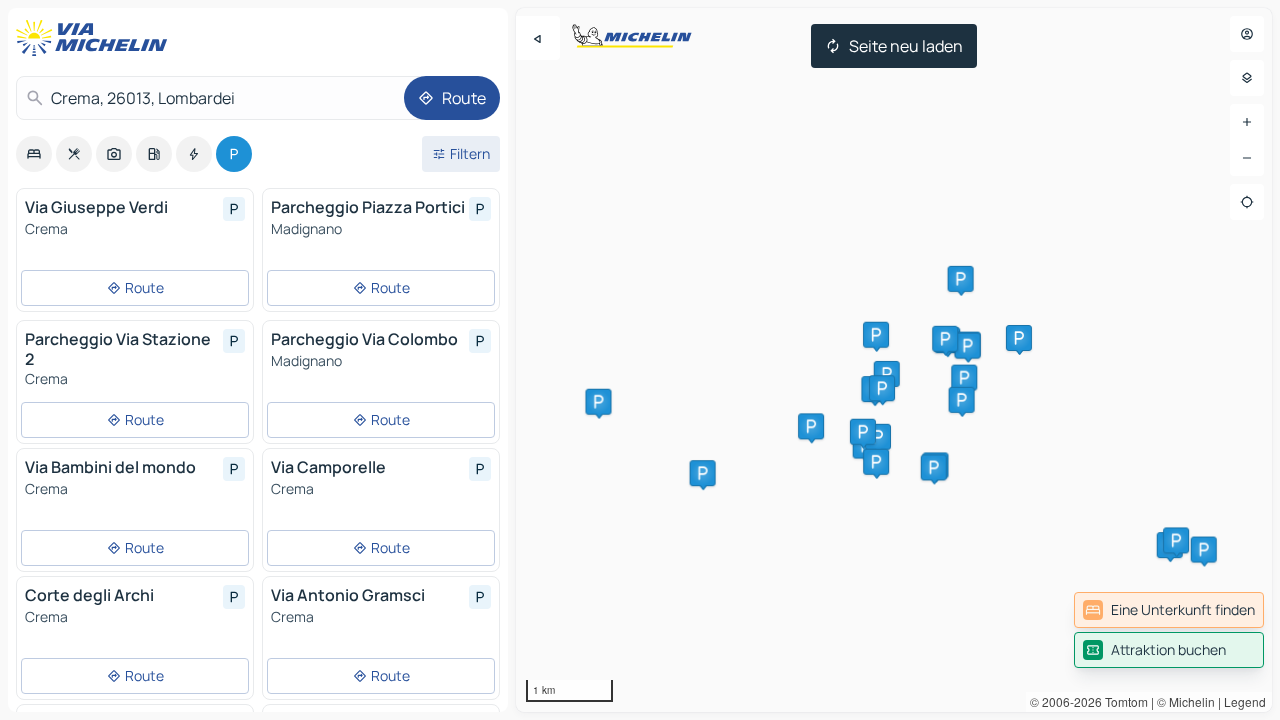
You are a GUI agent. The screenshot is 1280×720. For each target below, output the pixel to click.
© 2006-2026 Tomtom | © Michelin (1122, 701)
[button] (887, 374)
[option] (34, 154)
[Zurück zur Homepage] (96, 38)
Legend (1245, 701)
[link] (1169, 610)
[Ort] (1247, 202)
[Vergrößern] (1247, 122)
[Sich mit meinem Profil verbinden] (1247, 34)
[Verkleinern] (1247, 158)
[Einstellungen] (1247, 78)
